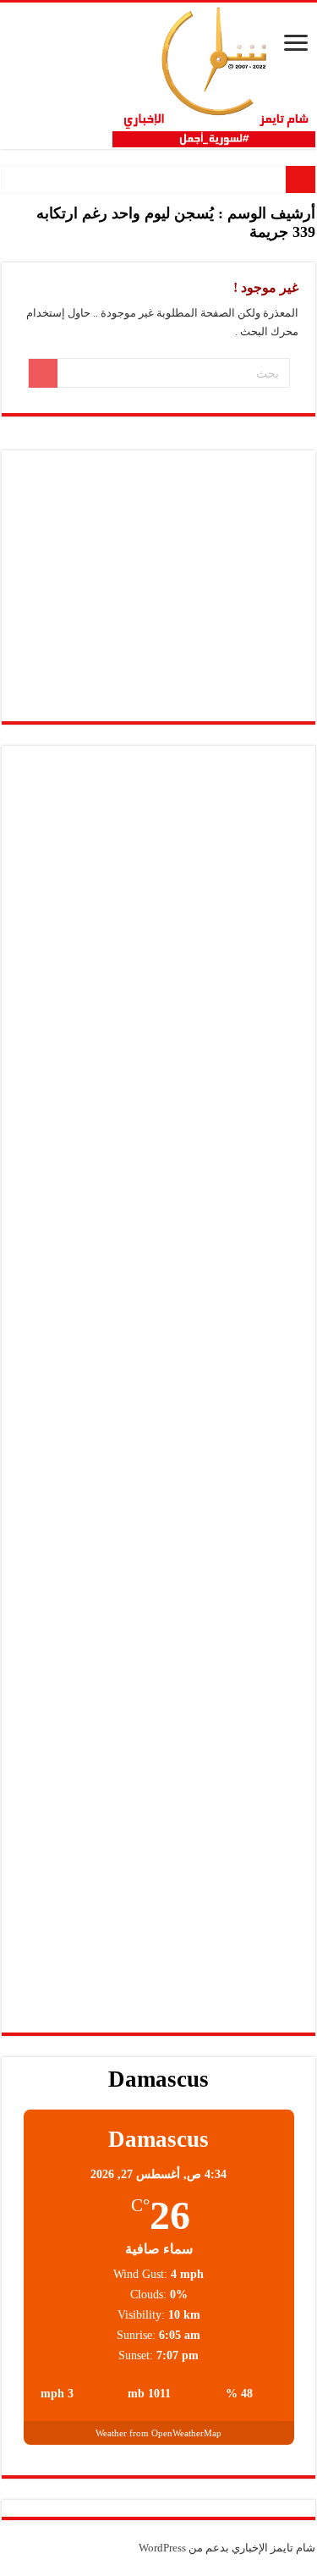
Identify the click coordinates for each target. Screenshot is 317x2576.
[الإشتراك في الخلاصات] (6, 253)
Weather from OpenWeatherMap (158, 2433)
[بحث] (43, 373)
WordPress (162, 2548)
